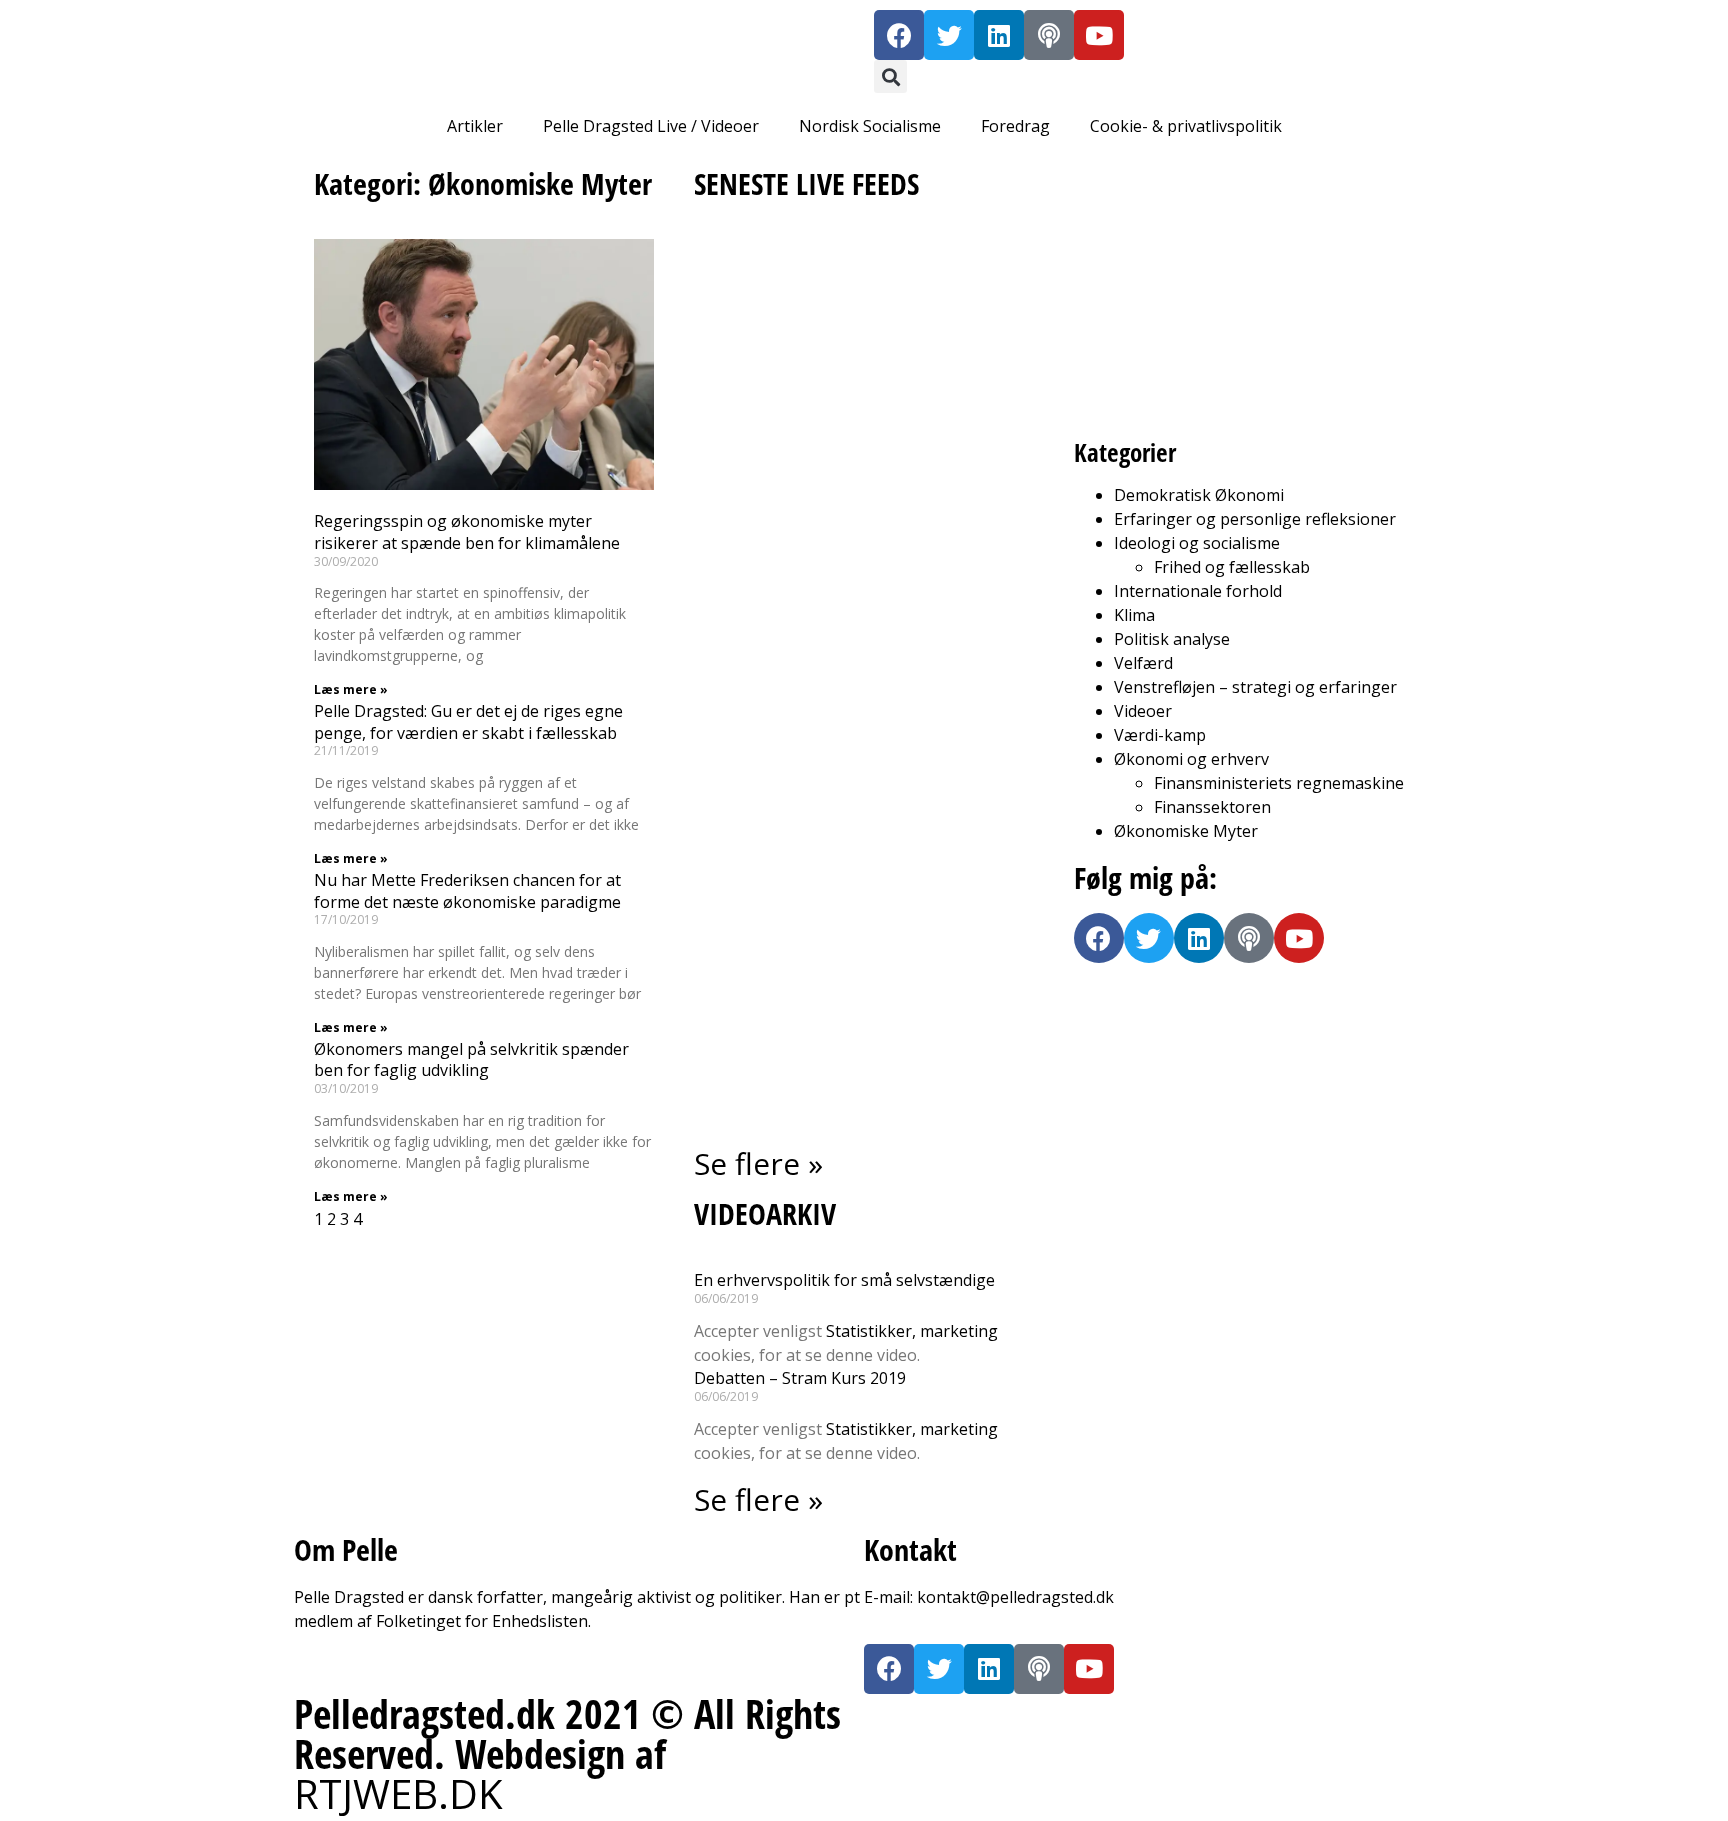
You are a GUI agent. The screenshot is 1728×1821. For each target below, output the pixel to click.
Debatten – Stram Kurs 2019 (800, 1378)
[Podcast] (1049, 35)
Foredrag (1015, 126)
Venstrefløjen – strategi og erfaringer (1255, 687)
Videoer (1143, 711)
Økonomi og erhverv (1191, 759)
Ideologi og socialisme (1197, 543)
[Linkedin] (999, 35)
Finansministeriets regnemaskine (1279, 783)
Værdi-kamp (1160, 735)
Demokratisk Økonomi (1199, 495)
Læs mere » (351, 689)
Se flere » (758, 1163)
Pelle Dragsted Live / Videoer (651, 126)
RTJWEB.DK (398, 1793)
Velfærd (1143, 663)
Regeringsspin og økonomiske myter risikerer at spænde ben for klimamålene (467, 532)
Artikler (475, 126)
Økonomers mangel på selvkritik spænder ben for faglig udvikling (471, 1060)
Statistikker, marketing (912, 1331)
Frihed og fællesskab (1232, 567)
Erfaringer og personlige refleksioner (1255, 519)
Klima (1134, 615)
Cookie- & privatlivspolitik (1186, 126)
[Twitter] (949, 35)
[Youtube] (1099, 35)
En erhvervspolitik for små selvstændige (844, 1280)
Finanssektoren (1212, 807)
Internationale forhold (1198, 591)
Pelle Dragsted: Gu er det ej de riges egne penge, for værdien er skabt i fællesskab (468, 722)
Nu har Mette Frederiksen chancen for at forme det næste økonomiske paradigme (467, 891)
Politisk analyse (1172, 639)
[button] (890, 76)
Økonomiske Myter (1186, 831)
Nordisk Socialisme (870, 126)
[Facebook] (899, 35)
